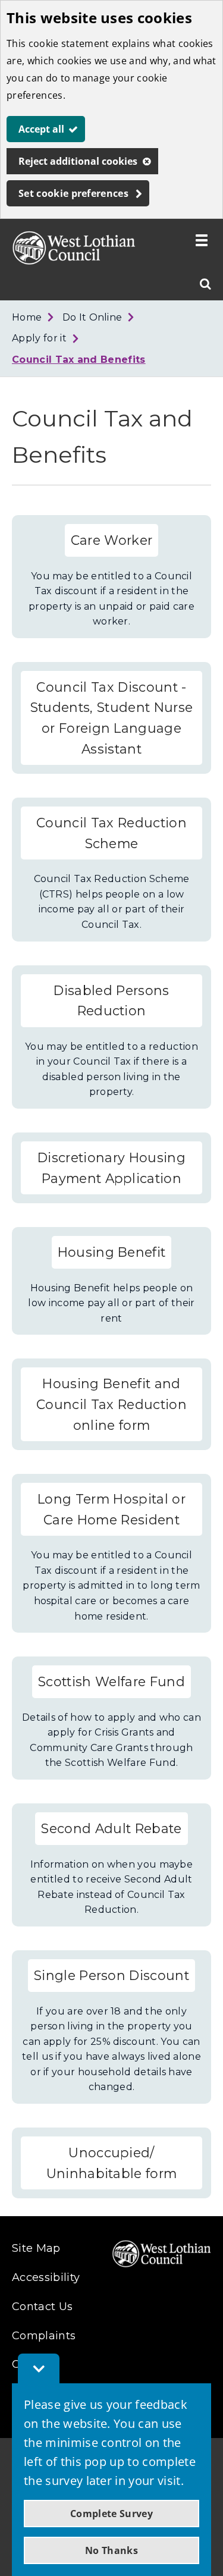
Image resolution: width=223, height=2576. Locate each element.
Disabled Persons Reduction (111, 1001)
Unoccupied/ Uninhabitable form (112, 2163)
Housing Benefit (112, 1252)
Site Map (36, 2248)
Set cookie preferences (73, 193)
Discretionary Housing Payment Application (111, 1168)
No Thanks (111, 2550)
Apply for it (39, 338)
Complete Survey (111, 2514)
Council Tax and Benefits (79, 360)
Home (27, 317)
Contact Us (42, 2307)
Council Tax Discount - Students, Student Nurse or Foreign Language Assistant (111, 718)
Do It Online (92, 317)
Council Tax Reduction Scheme (111, 833)
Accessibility (46, 2277)
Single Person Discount (111, 1975)
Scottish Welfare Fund (111, 1681)
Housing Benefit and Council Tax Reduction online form (111, 1404)
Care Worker (112, 540)
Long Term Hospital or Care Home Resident (111, 1509)
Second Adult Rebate (111, 1828)
